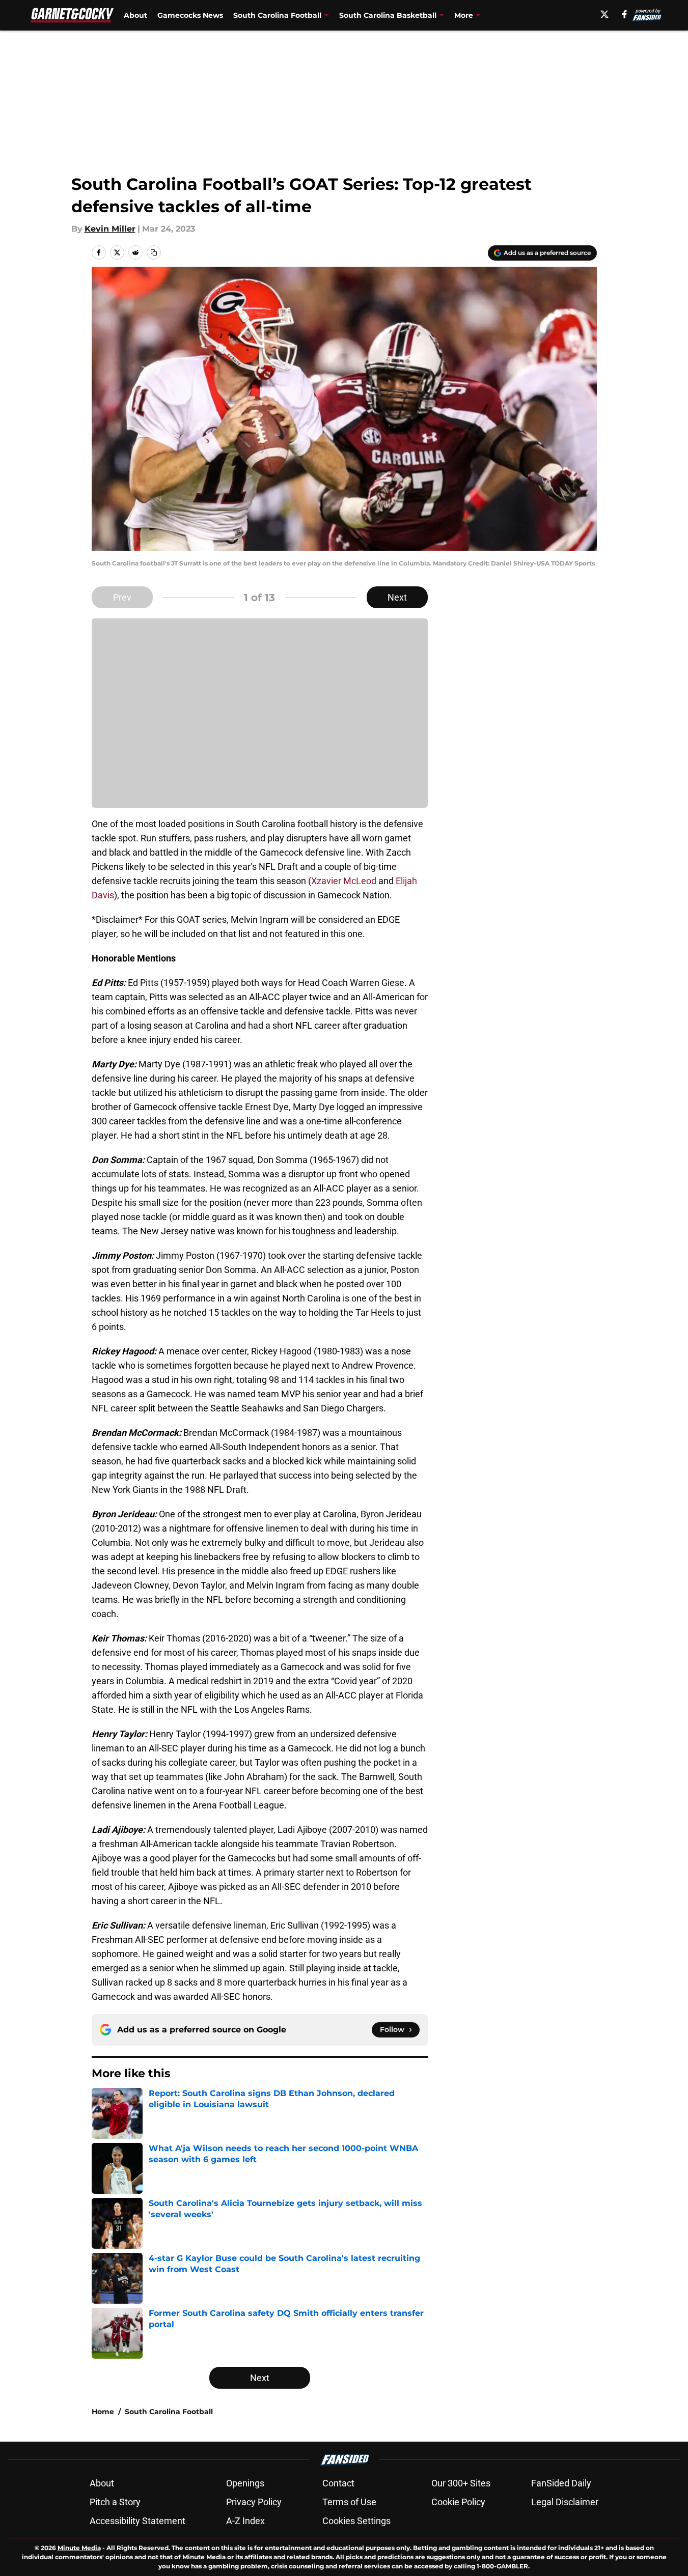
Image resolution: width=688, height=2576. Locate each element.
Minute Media (79, 2548)
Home (103, 2412)
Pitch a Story (115, 2502)
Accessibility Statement (137, 2521)
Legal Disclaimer (565, 2502)
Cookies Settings (356, 2521)
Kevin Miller (110, 229)
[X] (604, 14)
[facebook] (625, 14)
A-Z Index (245, 2521)
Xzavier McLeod (344, 881)
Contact (338, 2483)
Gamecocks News (190, 15)
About (135, 15)
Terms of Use (349, 2502)
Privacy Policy (254, 2502)
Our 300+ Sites (461, 2483)
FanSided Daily (561, 2483)
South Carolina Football (169, 2412)
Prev (122, 597)
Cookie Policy (458, 2502)
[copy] (154, 252)
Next (397, 597)
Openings (245, 2483)
